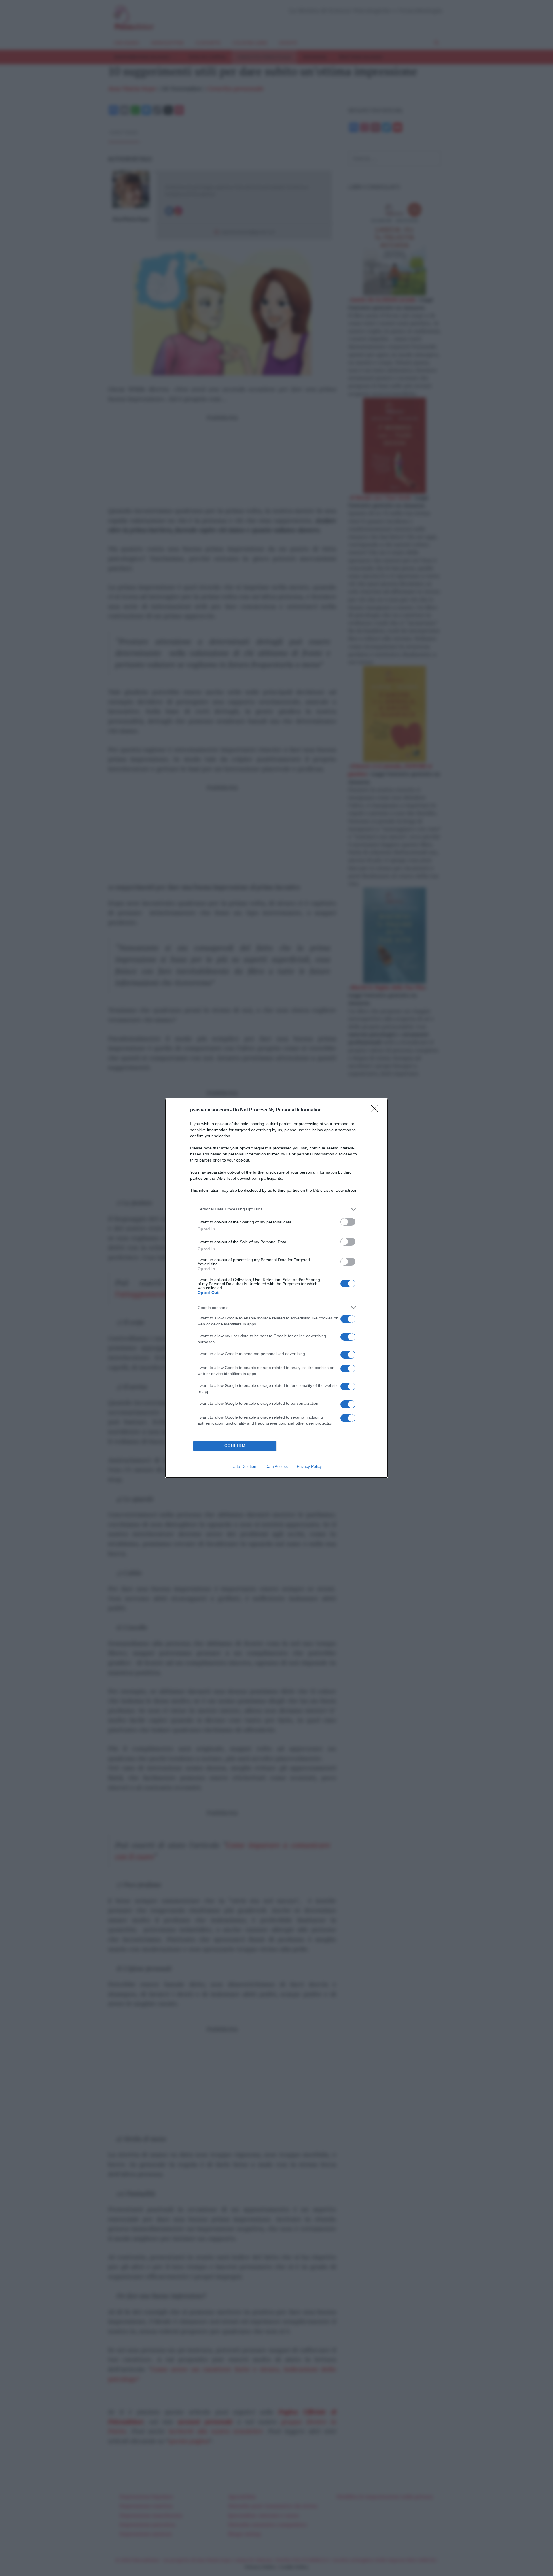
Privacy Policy (309, 1466)
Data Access (276, 1466)
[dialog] (276, 1288)
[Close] (376, 1110)
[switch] (348, 1222)
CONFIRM (235, 1446)
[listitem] (276, 1209)
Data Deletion (244, 1466)
